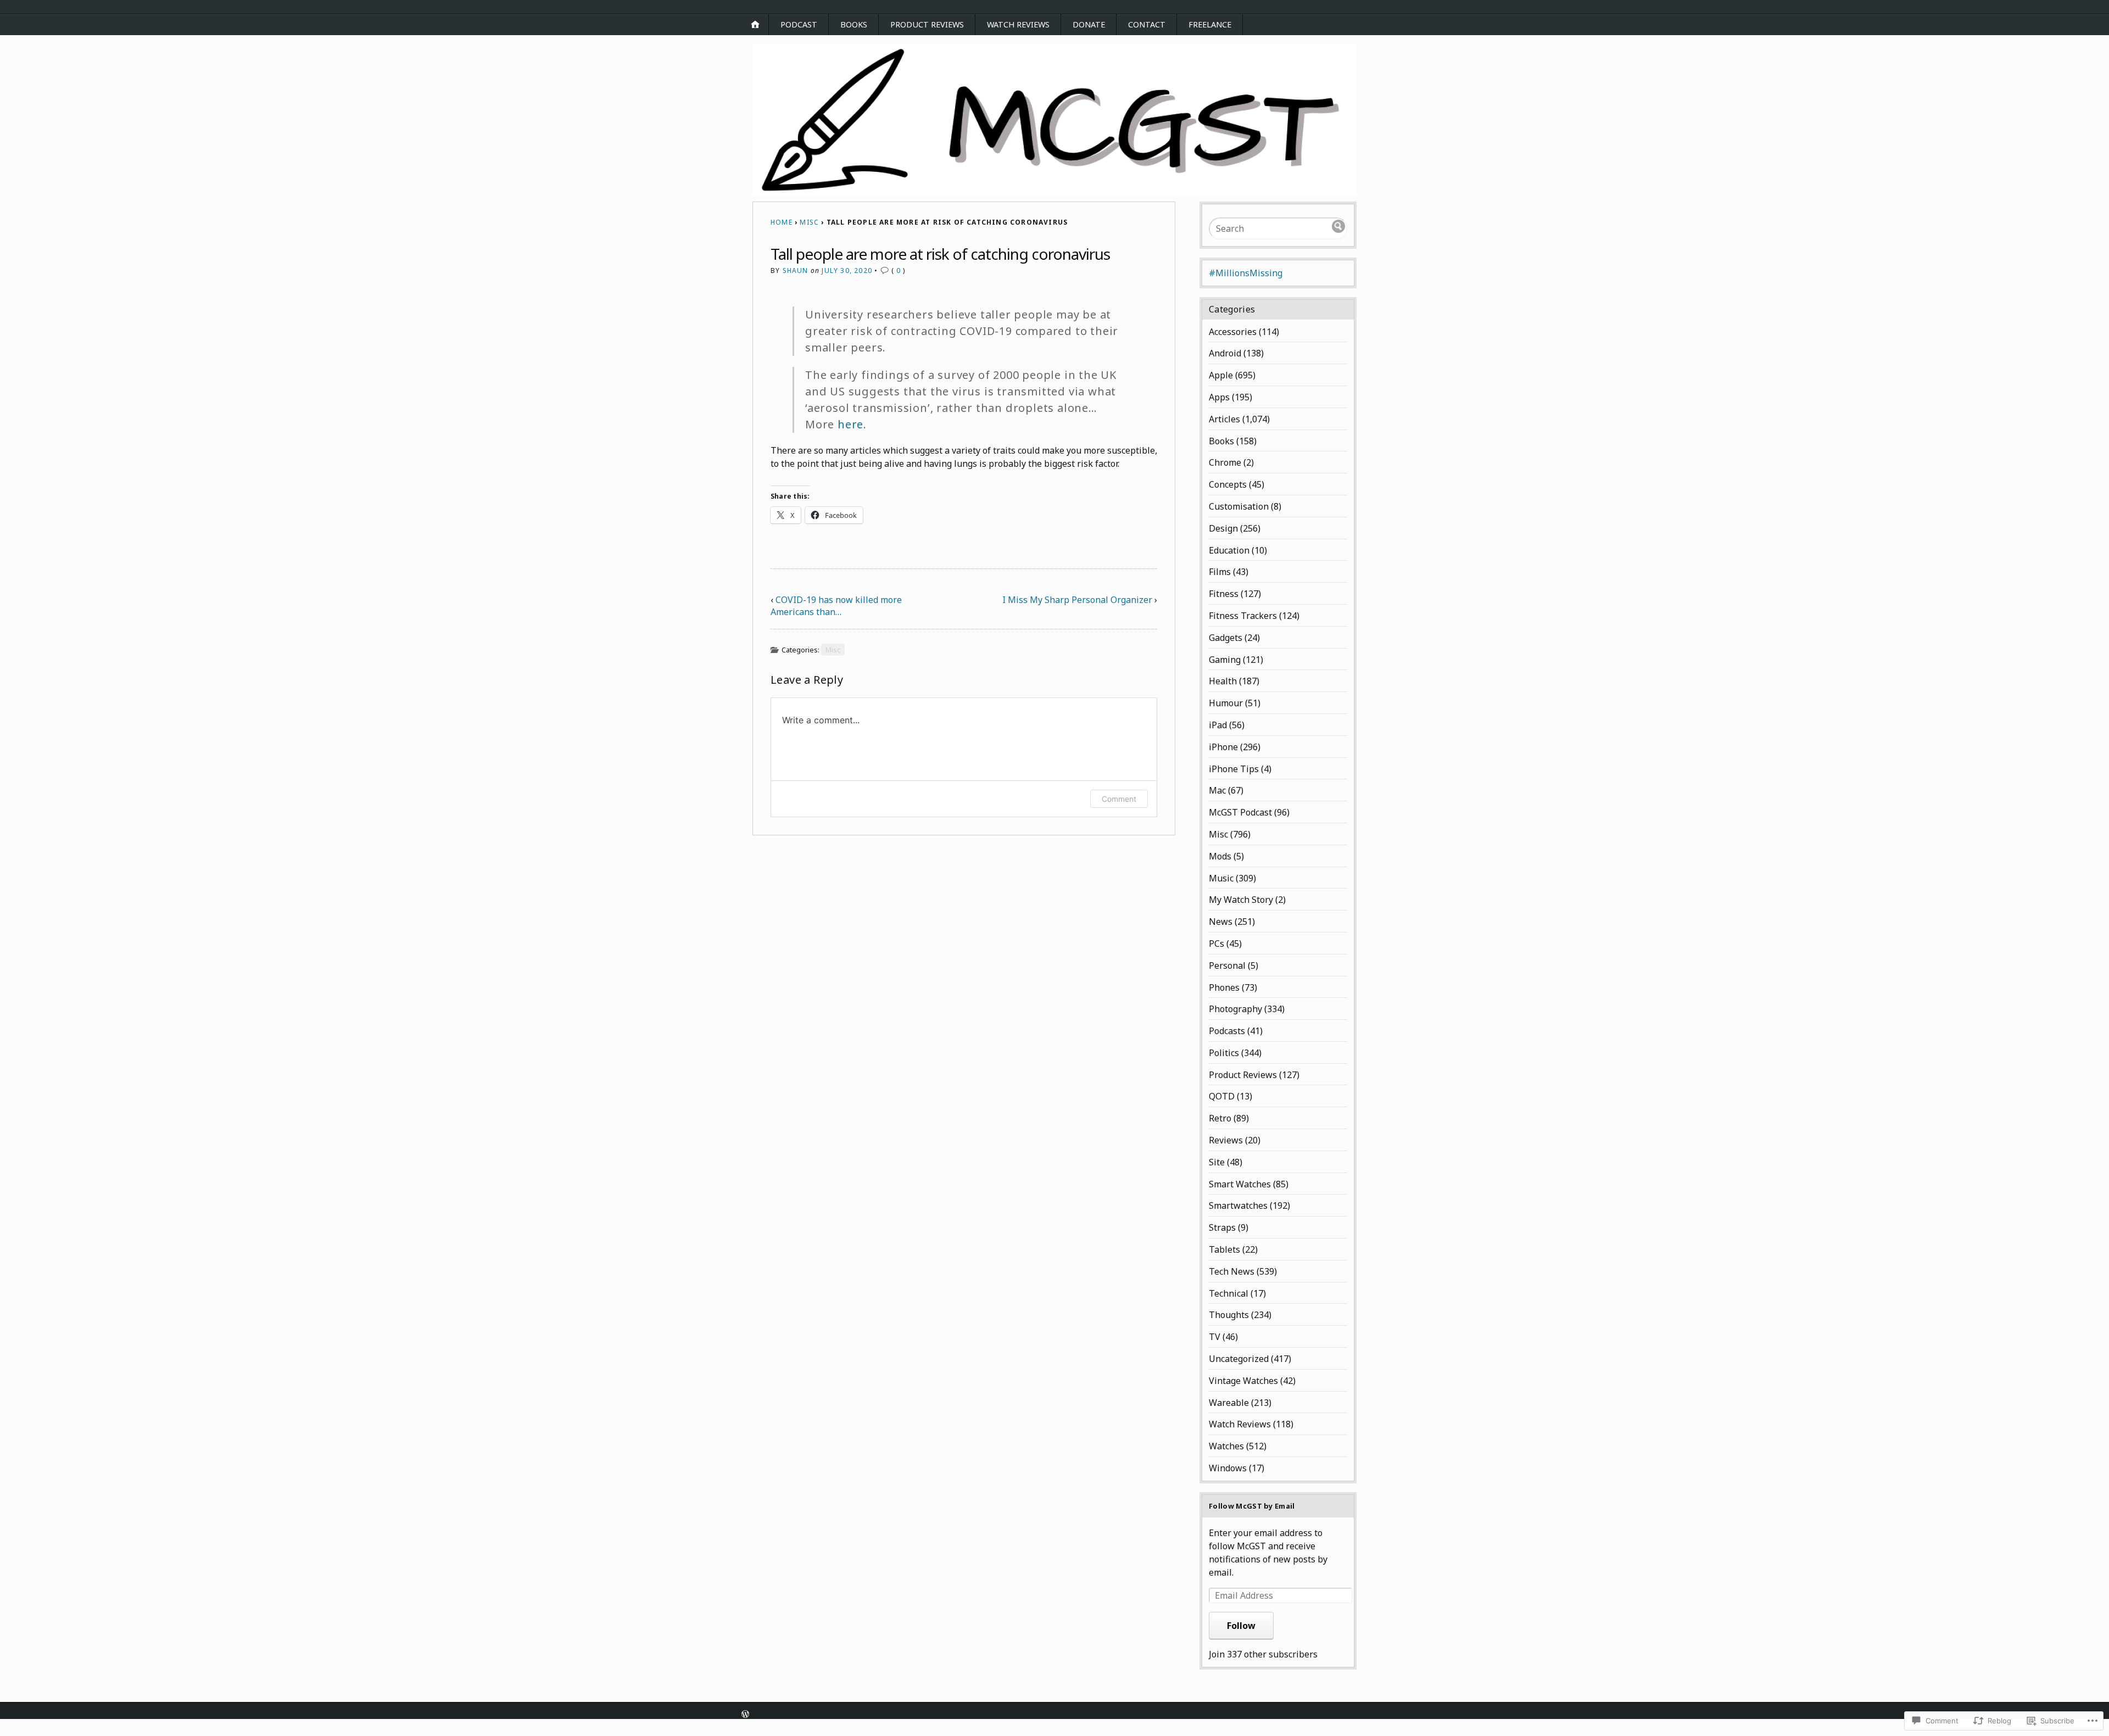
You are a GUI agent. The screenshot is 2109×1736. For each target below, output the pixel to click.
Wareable (1229, 1403)
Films (1220, 572)
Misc (809, 222)
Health (1223, 681)
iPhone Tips (1234, 769)
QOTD (1222, 1096)
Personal (1227, 965)
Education (1229, 550)
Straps (1222, 1227)
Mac (1217, 790)
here (850, 424)
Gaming (1225, 660)
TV (1215, 1337)
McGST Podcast (1240, 812)
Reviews (1226, 1140)
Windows (1228, 1468)
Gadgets (1226, 638)
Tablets (1224, 1249)
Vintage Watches (1243, 1381)
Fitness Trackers (1243, 616)
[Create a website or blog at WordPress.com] (745, 1715)
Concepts (1228, 484)
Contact (1147, 24)
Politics (1224, 1053)
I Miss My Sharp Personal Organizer (1077, 600)
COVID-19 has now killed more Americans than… (836, 606)
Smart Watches (1240, 1184)
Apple (1221, 375)
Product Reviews (927, 24)
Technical (1229, 1293)
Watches (1226, 1446)
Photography (1235, 1009)
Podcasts (1227, 1031)
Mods (1220, 856)
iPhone (1223, 747)
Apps (1219, 397)
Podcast (799, 24)
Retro (1220, 1118)
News (1221, 922)
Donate (1089, 24)
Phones (1224, 987)
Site (1217, 1162)
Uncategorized (1239, 1359)
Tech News (1232, 1271)
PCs (1217, 944)
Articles (1224, 419)
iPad (1218, 725)
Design (1223, 528)
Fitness (1224, 594)
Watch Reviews (1018, 24)
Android (1225, 353)
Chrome (1225, 462)
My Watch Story (1241, 900)
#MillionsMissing (1246, 273)
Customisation (1239, 506)
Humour (1226, 703)
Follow (1241, 1626)
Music (1221, 878)
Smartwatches (1238, 1205)
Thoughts (1229, 1315)
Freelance (1210, 24)
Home (782, 222)
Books (854, 24)
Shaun (796, 270)
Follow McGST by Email (1252, 1506)
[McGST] (1054, 120)
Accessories (1233, 332)
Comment (1119, 799)
